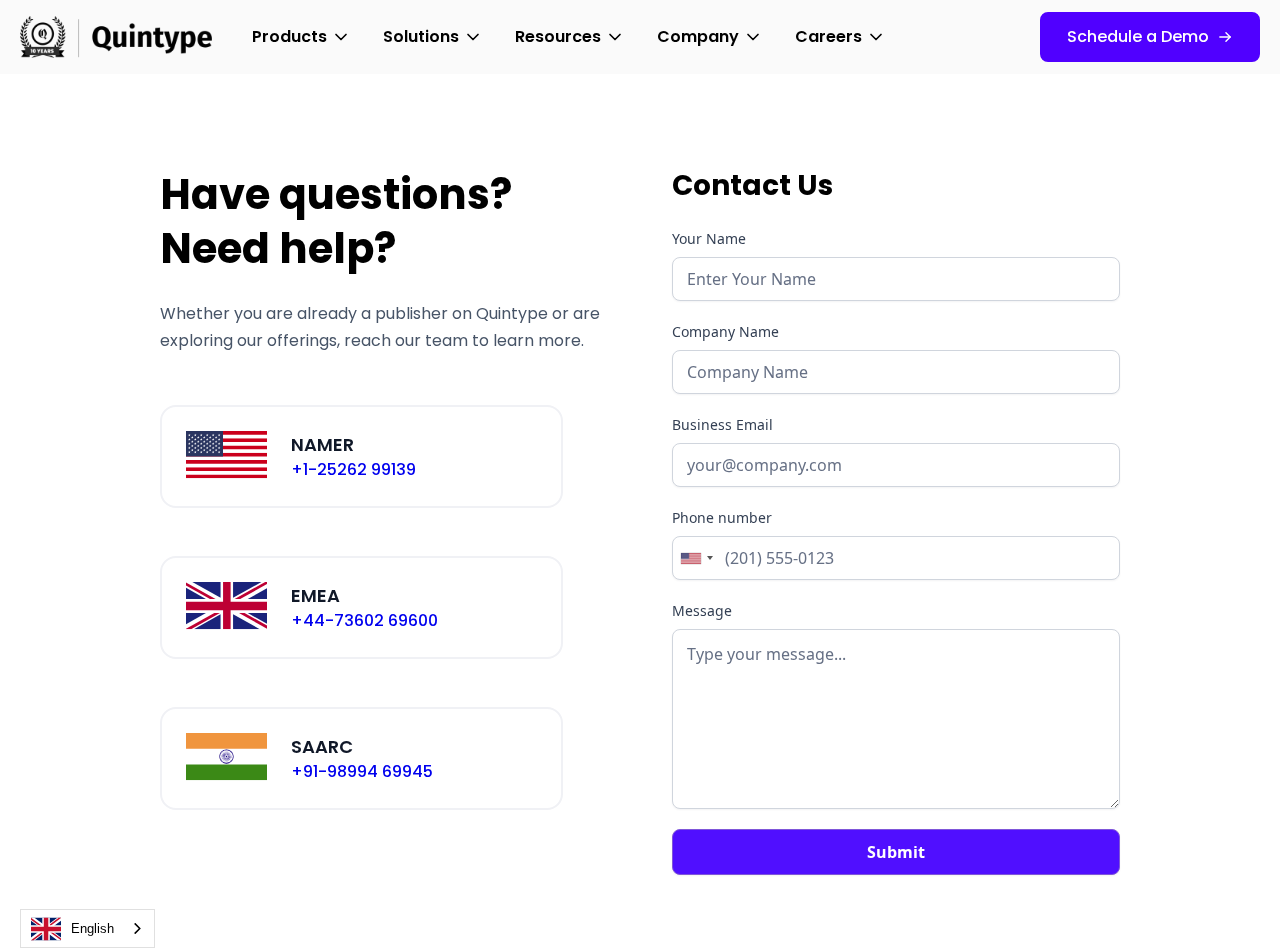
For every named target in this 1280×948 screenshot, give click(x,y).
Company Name (725, 331)
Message (702, 610)
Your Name (709, 238)
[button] (301, 37)
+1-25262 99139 (353, 469)
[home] (116, 36)
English (92, 928)
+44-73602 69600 (364, 620)
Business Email (722, 424)
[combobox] (696, 558)
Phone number (722, 517)
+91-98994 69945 (362, 771)
